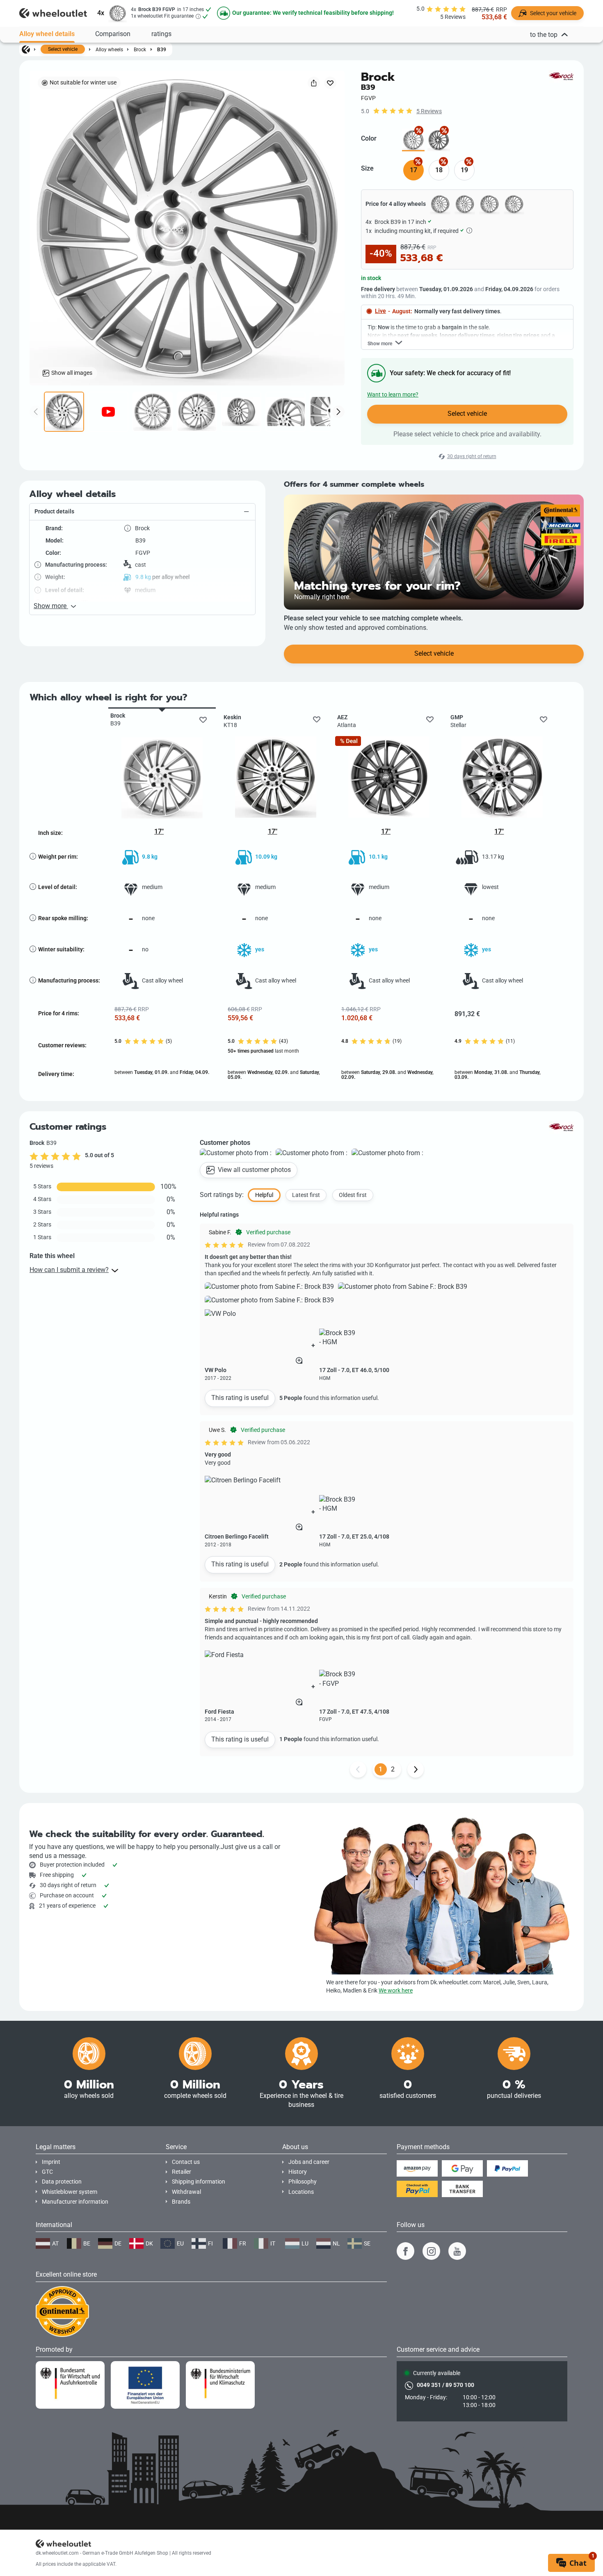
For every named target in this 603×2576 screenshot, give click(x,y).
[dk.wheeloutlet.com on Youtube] (457, 2251)
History (298, 2172)
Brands (181, 2202)
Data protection (62, 2182)
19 (464, 170)
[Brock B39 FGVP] (413, 140)
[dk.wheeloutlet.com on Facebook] (405, 2251)
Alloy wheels (109, 49)
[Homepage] (26, 49)
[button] (142, 512)
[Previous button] (358, 1769)
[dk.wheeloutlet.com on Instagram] (431, 2251)
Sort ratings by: (222, 1195)
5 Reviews (429, 111)
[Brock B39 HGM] (439, 140)
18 (439, 170)
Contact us (186, 2162)
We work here (396, 1991)
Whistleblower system (70, 2192)
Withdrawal (186, 2192)
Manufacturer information (75, 2202)
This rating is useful (240, 1398)
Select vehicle (63, 49)
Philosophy (303, 2182)
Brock (140, 49)
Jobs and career (309, 2162)
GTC (47, 2172)
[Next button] (416, 1769)
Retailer (182, 2172)
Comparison (113, 34)
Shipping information (199, 2182)
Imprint (51, 2162)
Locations (301, 2192)
